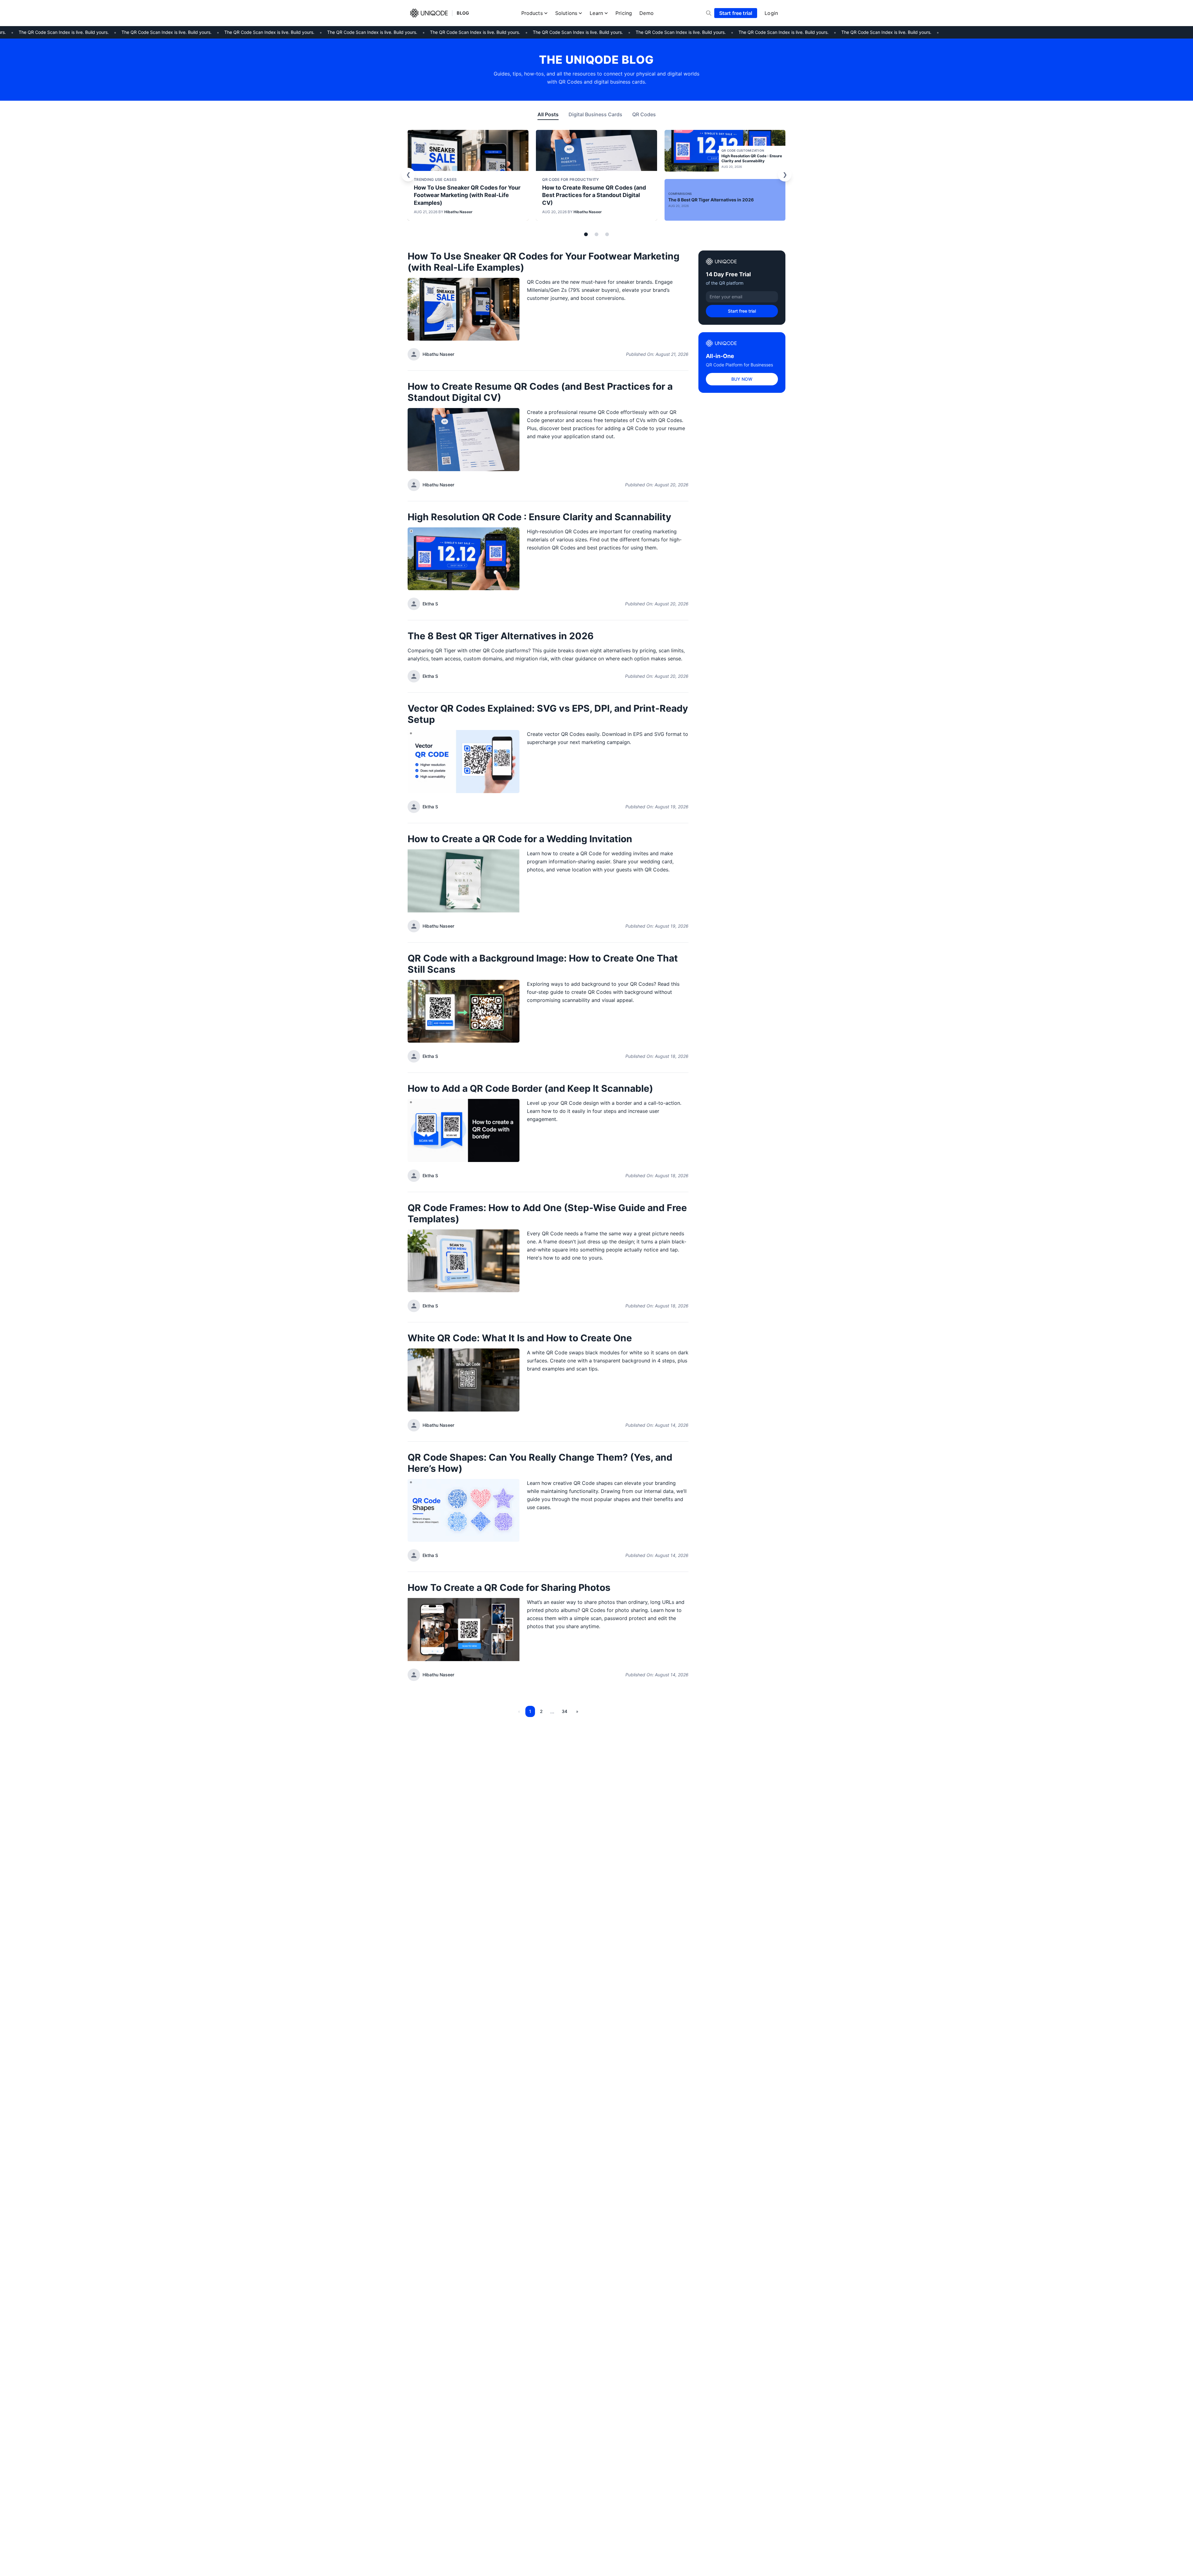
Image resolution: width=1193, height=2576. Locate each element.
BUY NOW (742, 379)
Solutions (566, 13)
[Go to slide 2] (596, 234)
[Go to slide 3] (607, 234)
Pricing (624, 13)
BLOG (463, 13)
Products (532, 13)
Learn (596, 13)
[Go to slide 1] (586, 234)
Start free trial (736, 13)
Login (771, 13)
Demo (647, 13)
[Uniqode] (429, 13)
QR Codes (644, 114)
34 (565, 1711)
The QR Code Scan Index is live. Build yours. (136, 32)
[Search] (709, 13)
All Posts (548, 114)
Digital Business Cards (595, 114)
